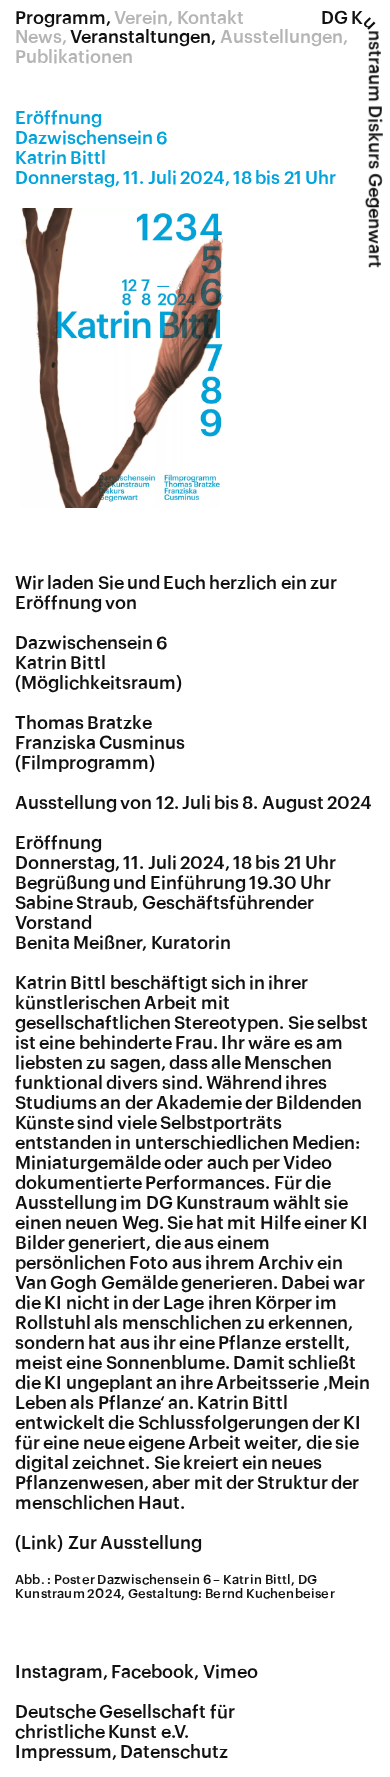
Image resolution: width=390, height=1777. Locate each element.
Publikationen (74, 57)
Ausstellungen (281, 37)
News (38, 37)
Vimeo (230, 1672)
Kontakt (210, 18)
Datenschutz (174, 1752)
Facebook (152, 1672)
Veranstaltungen (140, 37)
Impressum (63, 1752)
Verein (141, 18)
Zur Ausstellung (135, 1543)
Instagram (59, 1672)
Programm (60, 18)
